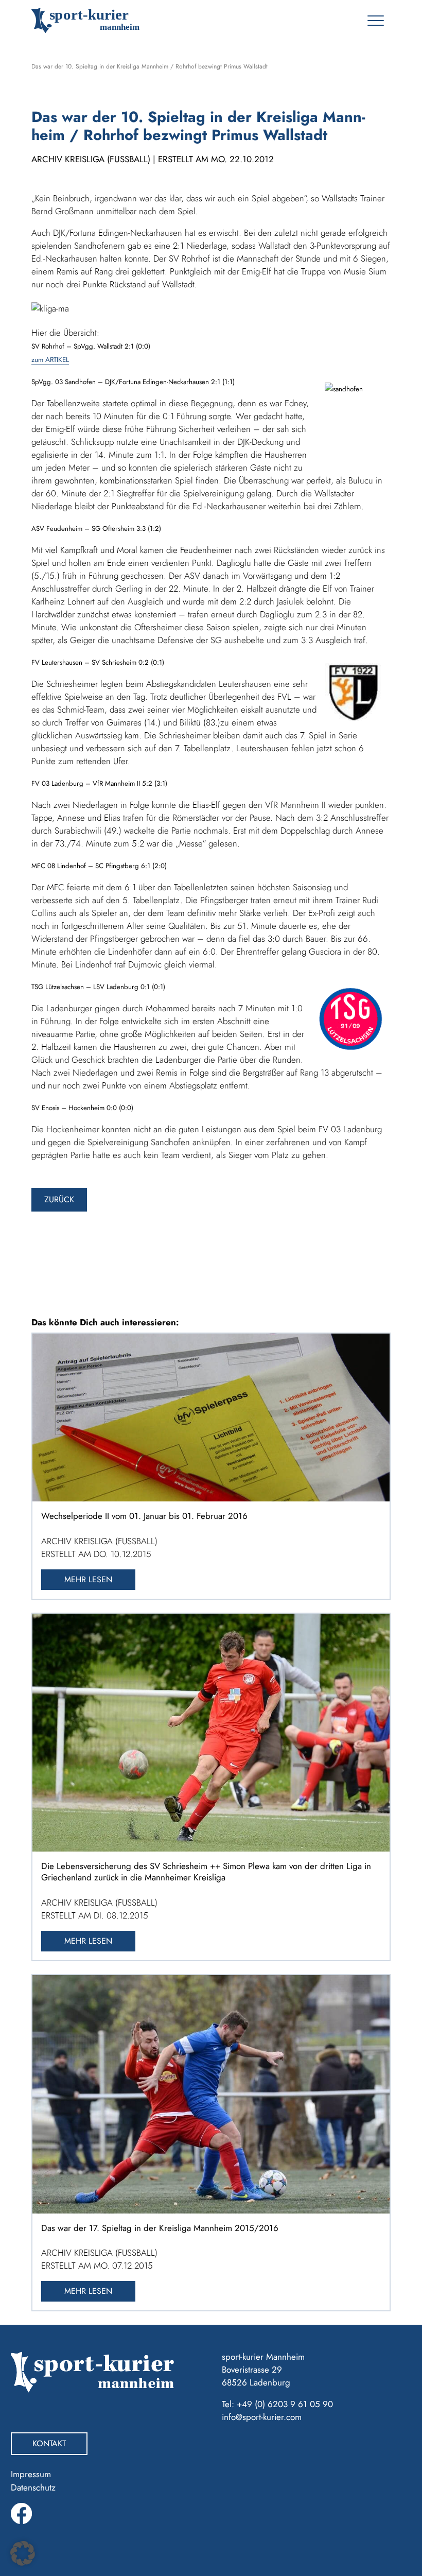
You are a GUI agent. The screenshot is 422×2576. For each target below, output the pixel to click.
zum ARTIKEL (50, 360)
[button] (23, 2553)
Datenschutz (33, 2487)
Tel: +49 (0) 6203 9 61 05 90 (277, 2404)
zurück (59, 1199)
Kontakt (49, 2443)
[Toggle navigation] (375, 21)
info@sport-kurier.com (262, 2417)
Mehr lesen (88, 1579)
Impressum (31, 2474)
